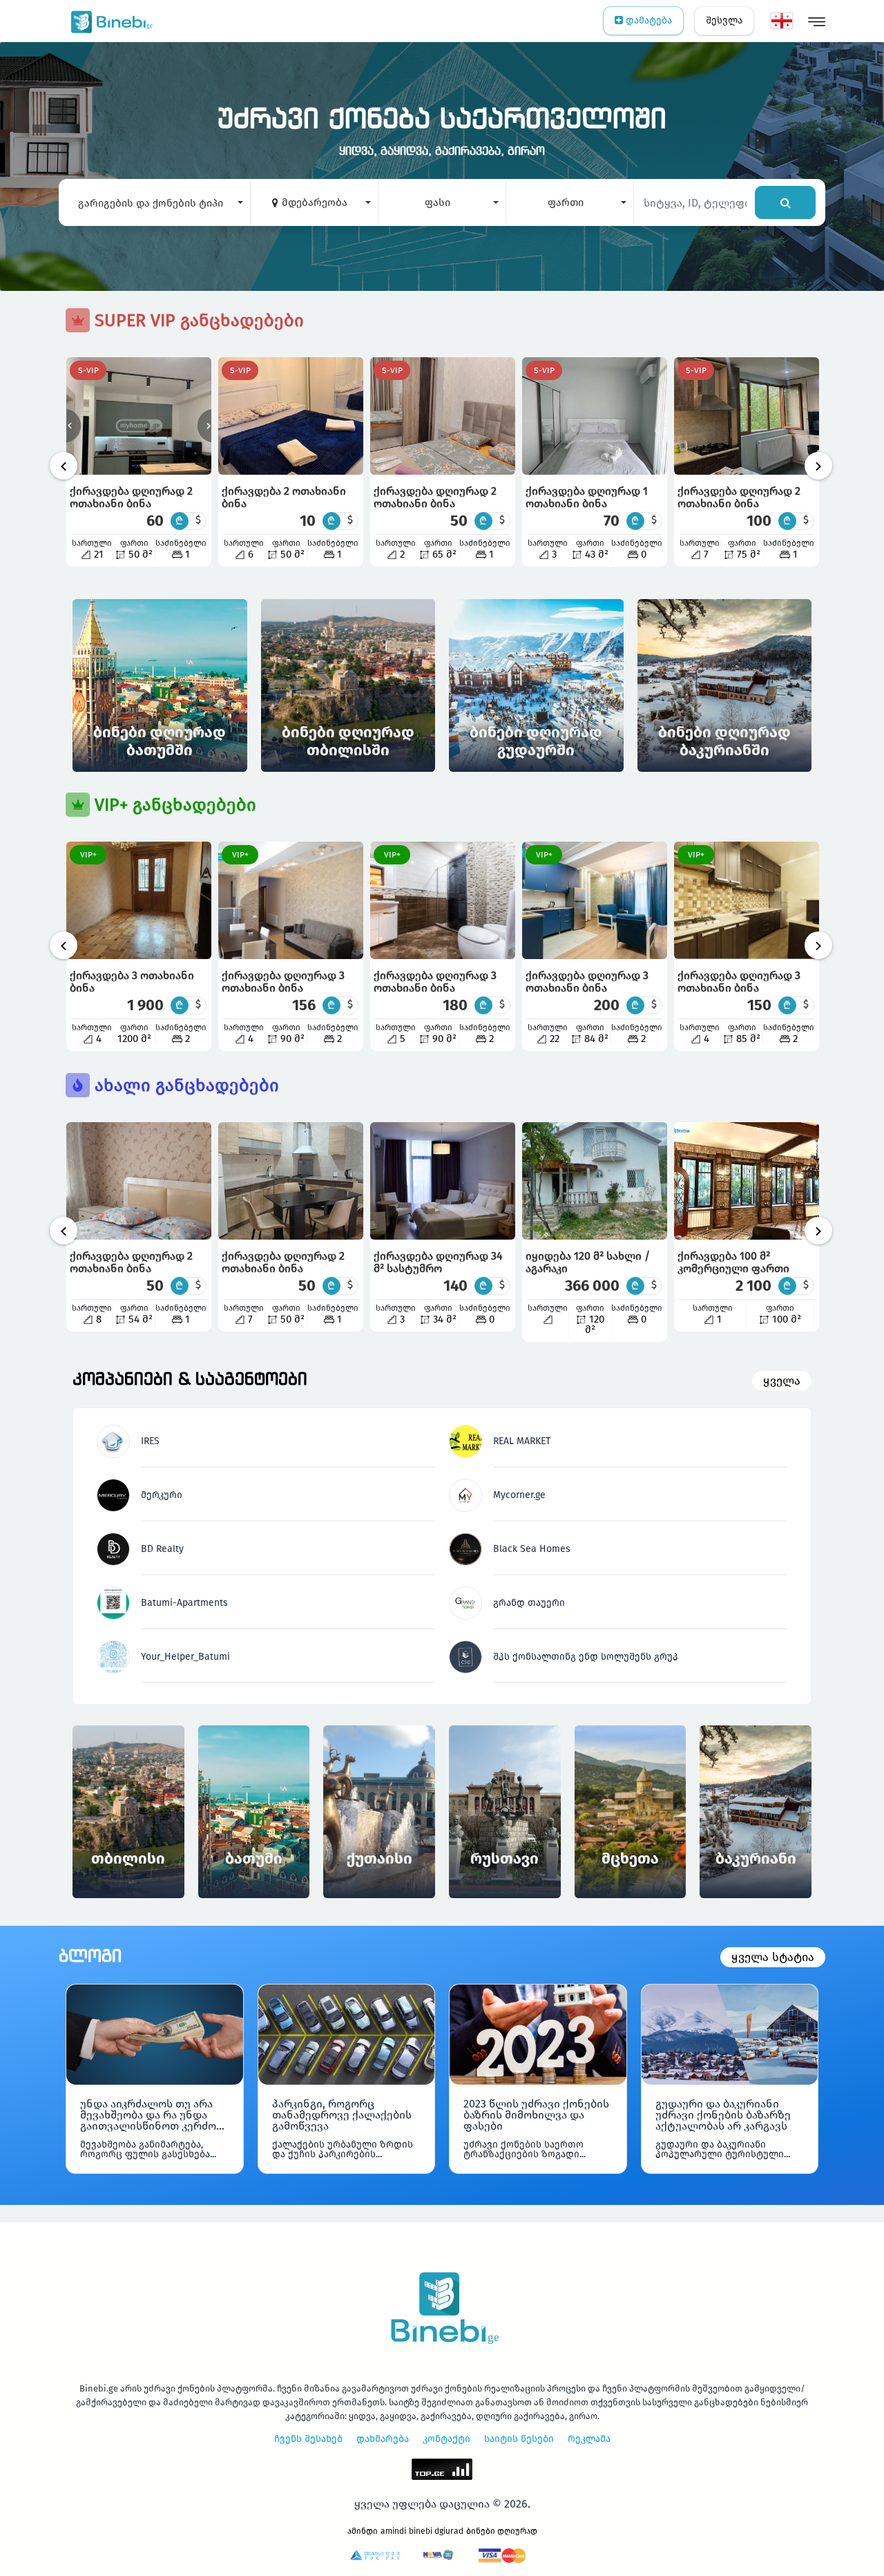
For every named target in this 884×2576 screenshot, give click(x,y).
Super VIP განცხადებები (197, 321)
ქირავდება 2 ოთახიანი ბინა (284, 497)
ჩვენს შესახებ (308, 2439)
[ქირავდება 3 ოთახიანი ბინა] (139, 900)
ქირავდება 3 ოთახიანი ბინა (132, 982)
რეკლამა (589, 2439)
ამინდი (363, 2531)
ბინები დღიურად (502, 2531)
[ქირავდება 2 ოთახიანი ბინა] (291, 416)
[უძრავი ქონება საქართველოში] (109, 21)
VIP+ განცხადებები (173, 805)
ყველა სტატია (773, 1957)
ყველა (782, 1381)
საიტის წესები (519, 2439)
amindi (393, 2531)
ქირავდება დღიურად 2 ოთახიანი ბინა (131, 497)
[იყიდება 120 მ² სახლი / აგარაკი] (595, 1181)
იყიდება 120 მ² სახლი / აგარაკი (588, 1262)
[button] (154, 202)
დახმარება (383, 2439)
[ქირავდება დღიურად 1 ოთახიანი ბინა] (595, 416)
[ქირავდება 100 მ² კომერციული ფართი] (747, 1181)
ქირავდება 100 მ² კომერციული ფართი (733, 1262)
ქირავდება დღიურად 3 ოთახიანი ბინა (283, 982)
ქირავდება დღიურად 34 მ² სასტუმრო (438, 1262)
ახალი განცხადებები (184, 1086)
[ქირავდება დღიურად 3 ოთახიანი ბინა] (291, 900)
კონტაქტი (446, 2439)
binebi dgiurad (436, 2531)
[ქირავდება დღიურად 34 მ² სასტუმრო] (443, 1181)
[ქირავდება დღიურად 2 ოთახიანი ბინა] (139, 416)
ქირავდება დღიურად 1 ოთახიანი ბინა (587, 497)
